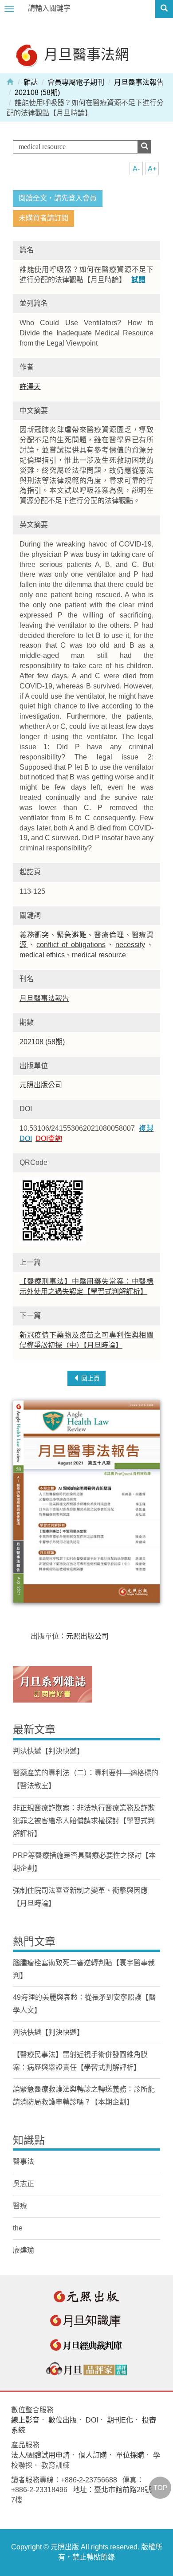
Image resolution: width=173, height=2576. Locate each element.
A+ (152, 169)
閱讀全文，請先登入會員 (58, 198)
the (18, 2228)
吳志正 (24, 2184)
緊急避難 (72, 935)
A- (136, 169)
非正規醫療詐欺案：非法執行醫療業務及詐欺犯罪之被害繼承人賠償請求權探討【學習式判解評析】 (84, 1821)
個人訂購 (93, 2455)
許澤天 (30, 387)
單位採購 (130, 2455)
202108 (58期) (37, 92)
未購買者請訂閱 (43, 218)
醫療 (20, 2206)
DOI (92, 2420)
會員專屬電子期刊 (76, 82)
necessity (130, 945)
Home (10, 81)
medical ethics (42, 955)
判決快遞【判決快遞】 (48, 1751)
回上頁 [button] (90, 1378)
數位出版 (63, 2420)
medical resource (99, 955)
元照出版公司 (41, 1085)
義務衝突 (34, 935)
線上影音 (25, 2420)
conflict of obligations (71, 945)
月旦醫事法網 (85, 54)
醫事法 (24, 2161)
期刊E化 (120, 2420)
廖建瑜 (24, 2250)
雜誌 (31, 82)
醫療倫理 (109, 935)
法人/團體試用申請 (40, 2455)
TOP (160, 2488)
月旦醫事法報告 (139, 82)
